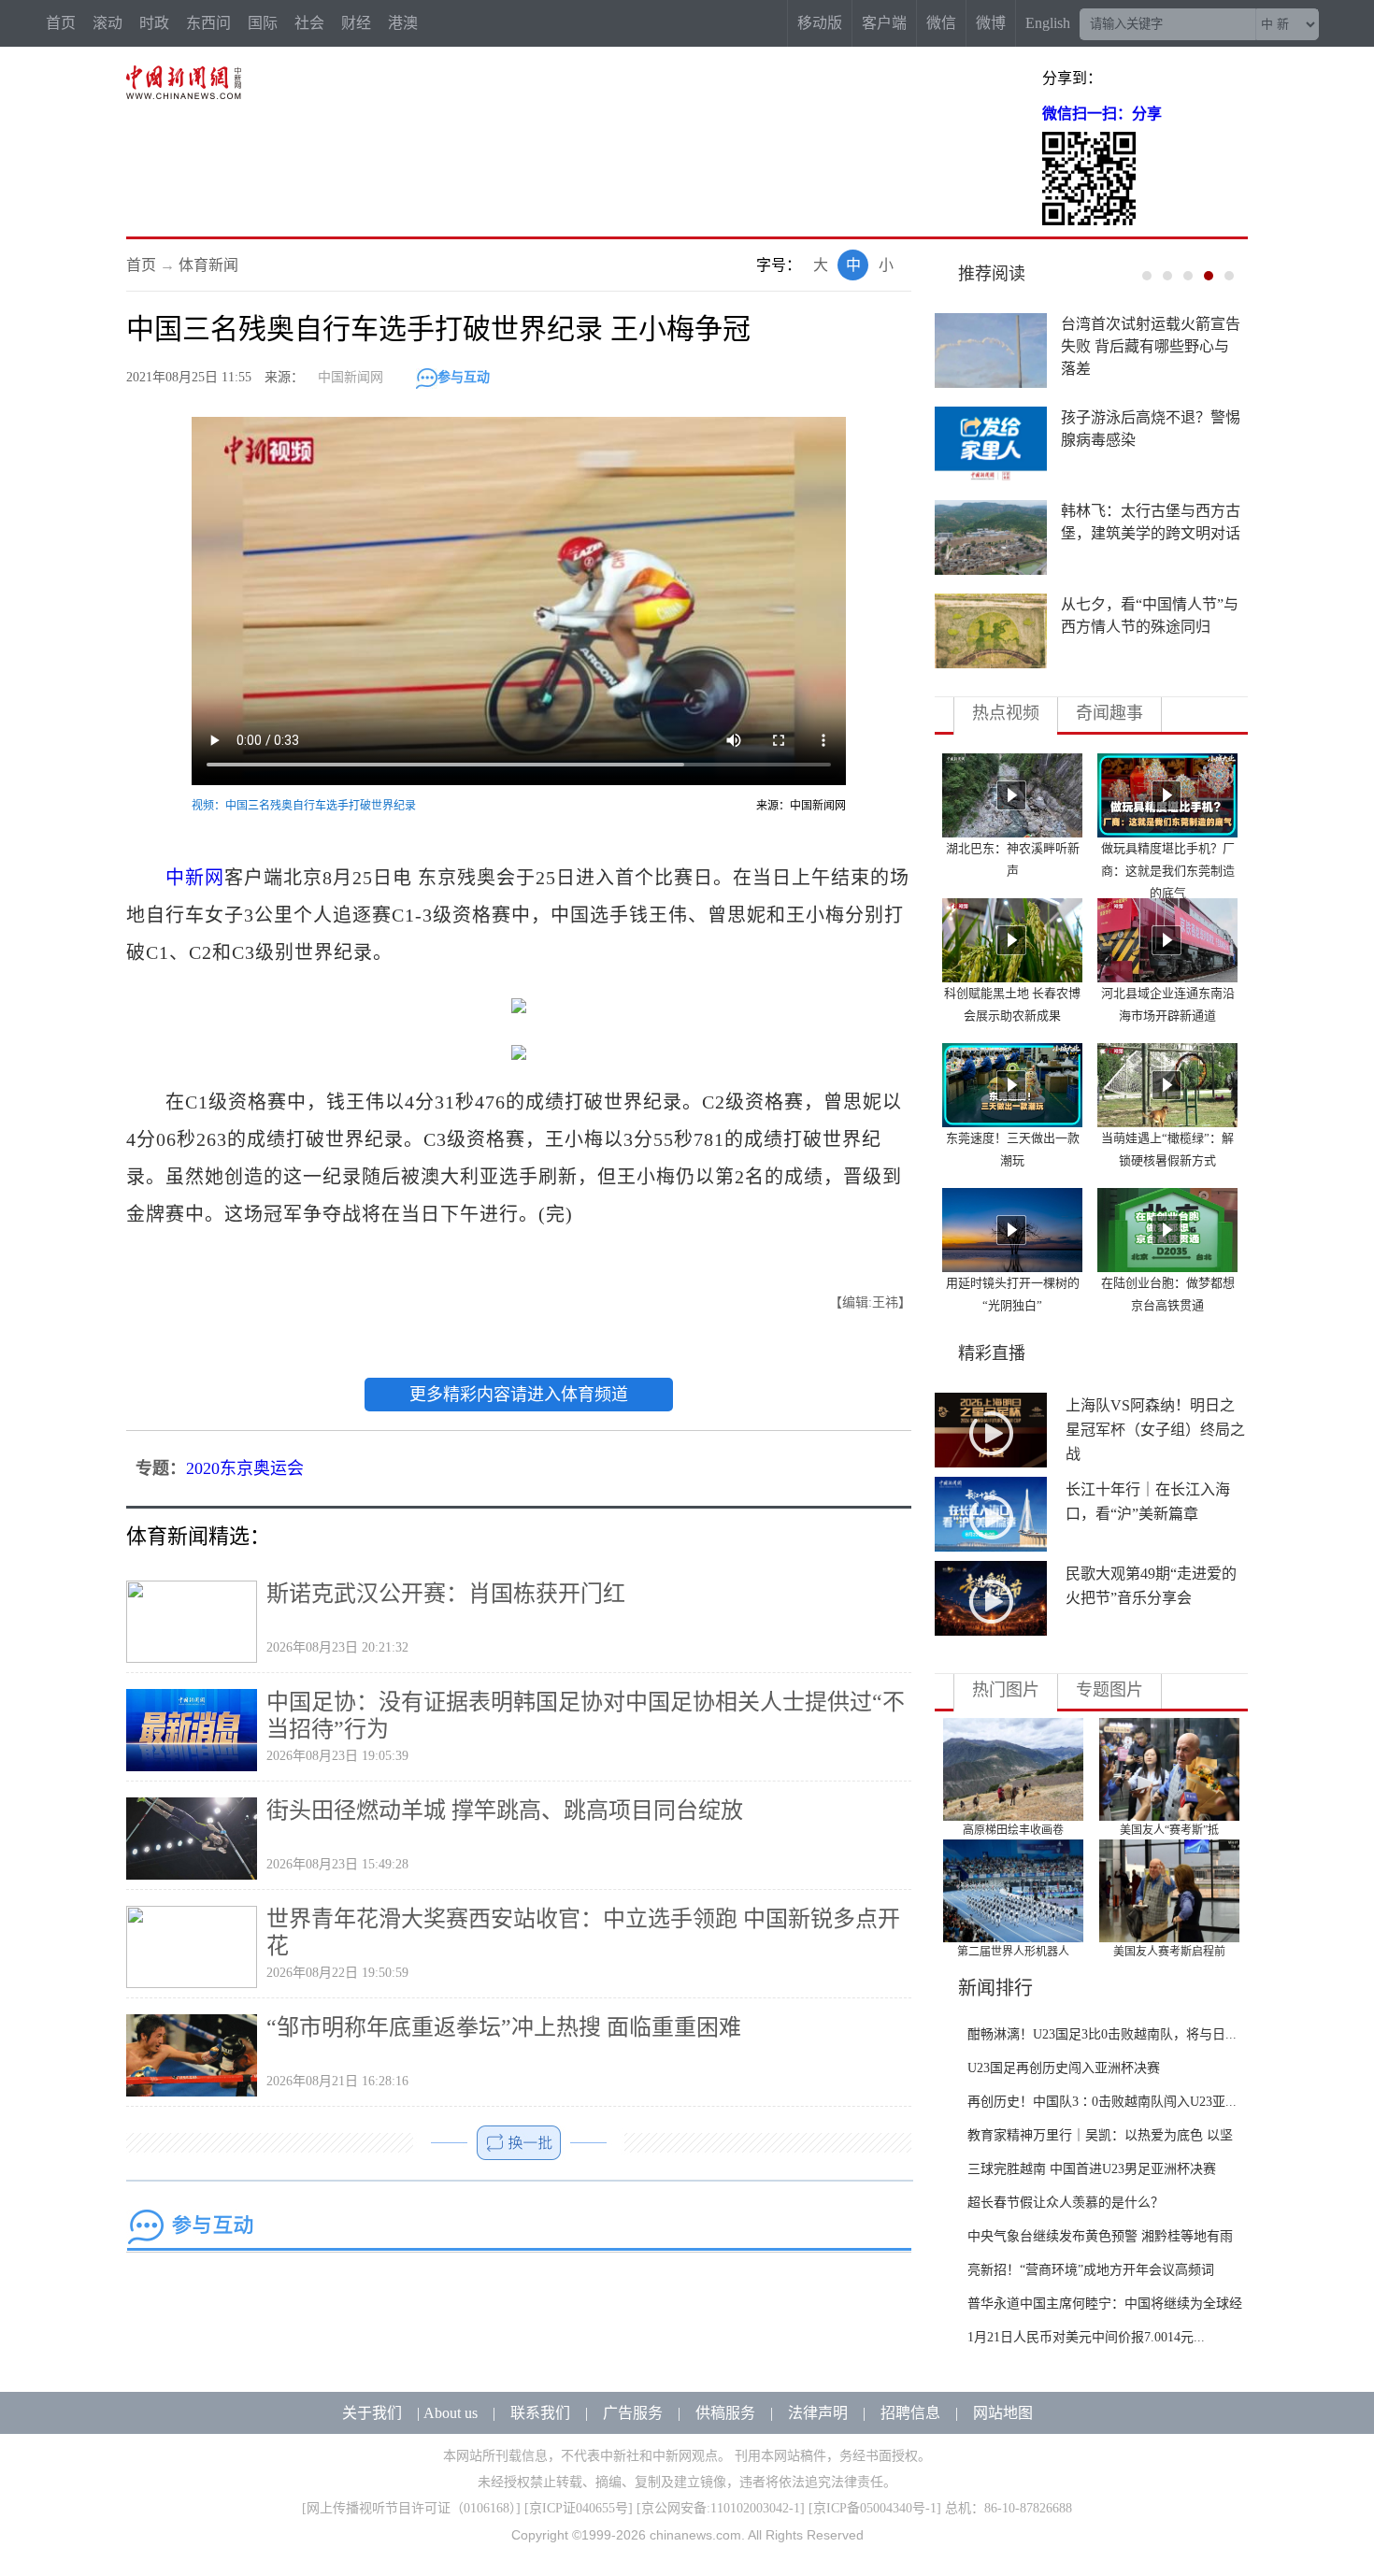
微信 (941, 23)
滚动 (107, 23)
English (1048, 23)
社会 (309, 23)
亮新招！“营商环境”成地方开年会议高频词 (1091, 2270)
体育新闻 (208, 265)
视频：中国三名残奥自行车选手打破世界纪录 (304, 806)
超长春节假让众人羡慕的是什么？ (1066, 2203)
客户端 (884, 23)
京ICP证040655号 (579, 2508)
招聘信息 (910, 2413)
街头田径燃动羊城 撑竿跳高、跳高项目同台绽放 (505, 1810)
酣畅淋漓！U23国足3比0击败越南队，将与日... (1102, 2034)
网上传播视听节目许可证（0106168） (411, 2508)
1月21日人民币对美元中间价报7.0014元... (1086, 2337)
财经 (356, 23)
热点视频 (1006, 713)
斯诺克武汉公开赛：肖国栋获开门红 (446, 1594)
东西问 (208, 23)
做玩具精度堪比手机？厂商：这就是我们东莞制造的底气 (1168, 871)
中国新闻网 (351, 377)
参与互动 (464, 377)
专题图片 (1109, 1690)
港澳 (403, 23)
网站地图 (1003, 2413)
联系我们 (540, 2413)
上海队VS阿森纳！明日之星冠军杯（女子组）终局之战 (1155, 1430)
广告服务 (633, 2413)
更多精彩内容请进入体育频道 (519, 1395)
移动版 (820, 23)
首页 (61, 23)
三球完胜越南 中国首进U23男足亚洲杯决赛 (1092, 2169)
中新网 (195, 878)
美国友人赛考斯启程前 (1169, 1952)
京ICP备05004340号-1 (875, 2508)
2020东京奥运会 (245, 1468)
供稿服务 (725, 2413)
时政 (154, 23)
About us (451, 2413)
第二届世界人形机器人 (1013, 1952)
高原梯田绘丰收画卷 (1013, 1830)
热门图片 (1006, 1690)
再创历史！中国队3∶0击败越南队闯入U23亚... (1102, 2102)
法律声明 (818, 2413)
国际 (263, 23)
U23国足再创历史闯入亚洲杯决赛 (1064, 2068)
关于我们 (372, 2413)
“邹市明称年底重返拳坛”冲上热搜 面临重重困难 (504, 2027)
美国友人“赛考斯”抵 (1169, 1830)
